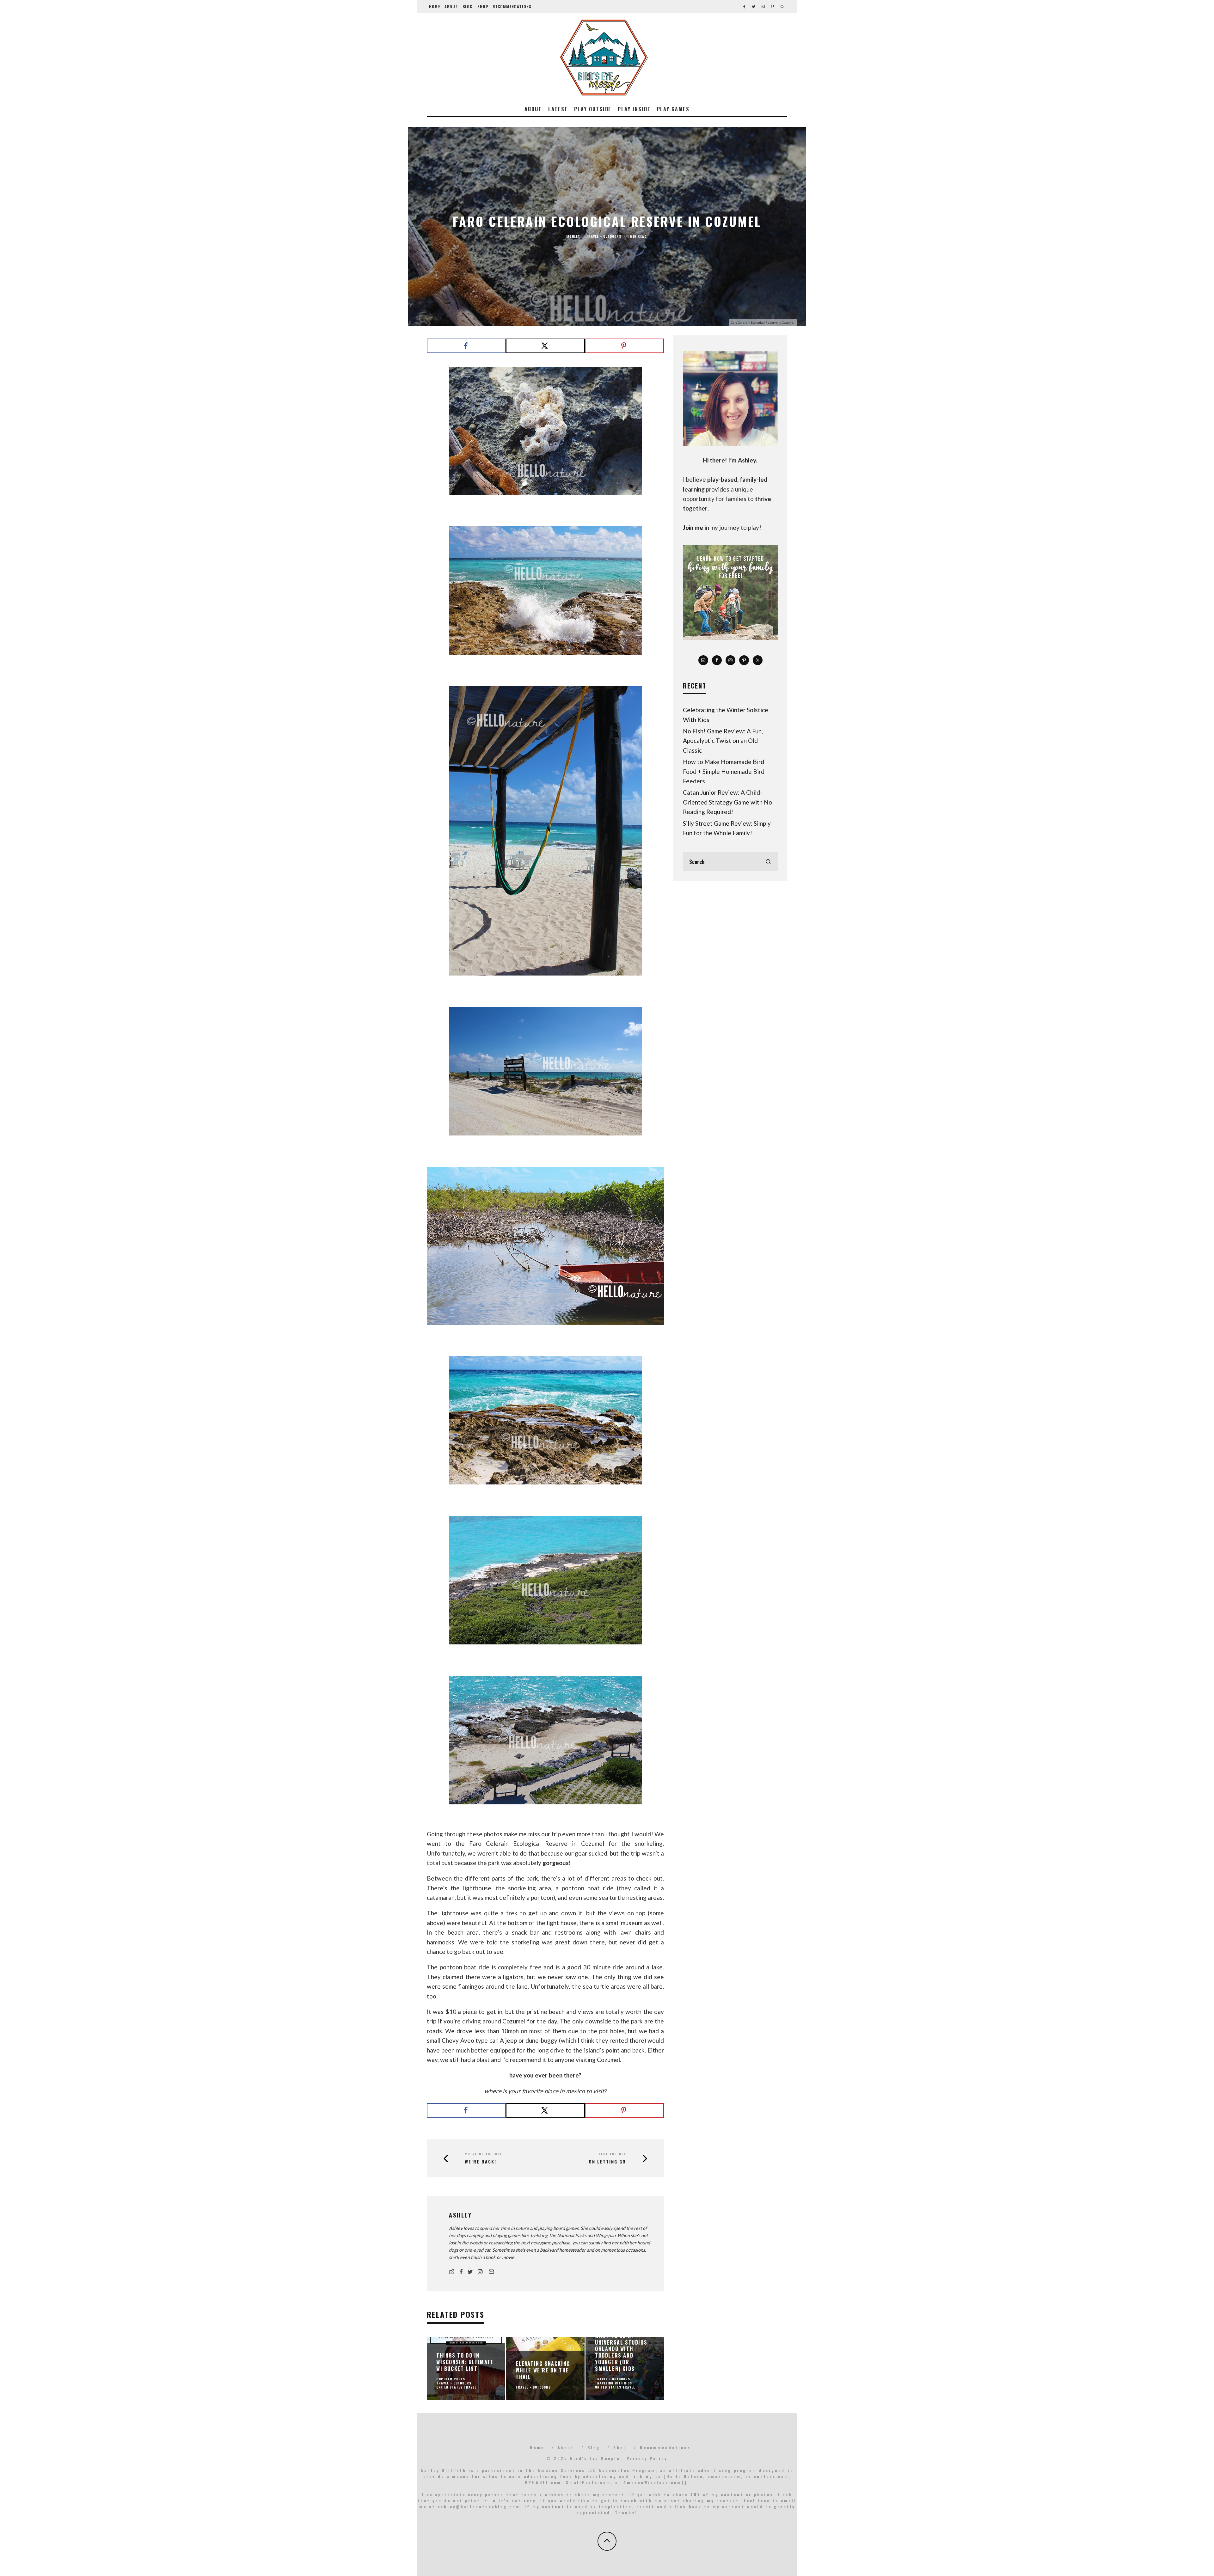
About (451, 6)
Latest (558, 109)
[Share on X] (545, 346)
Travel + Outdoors (604, 236)
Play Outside (593, 109)
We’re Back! (481, 2162)
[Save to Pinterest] (624, 346)
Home (435, 6)
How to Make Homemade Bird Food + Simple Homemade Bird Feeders (724, 771)
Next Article (612, 2154)
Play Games (673, 109)
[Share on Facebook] (466, 346)
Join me (693, 527)
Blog (468, 6)
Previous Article (483, 2154)
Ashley (574, 236)
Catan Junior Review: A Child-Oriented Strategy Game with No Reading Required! (727, 802)
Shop (483, 6)
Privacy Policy (647, 2458)
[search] (768, 862)
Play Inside (634, 109)
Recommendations (512, 6)
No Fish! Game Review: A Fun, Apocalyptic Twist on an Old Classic (723, 741)
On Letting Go (607, 2162)
